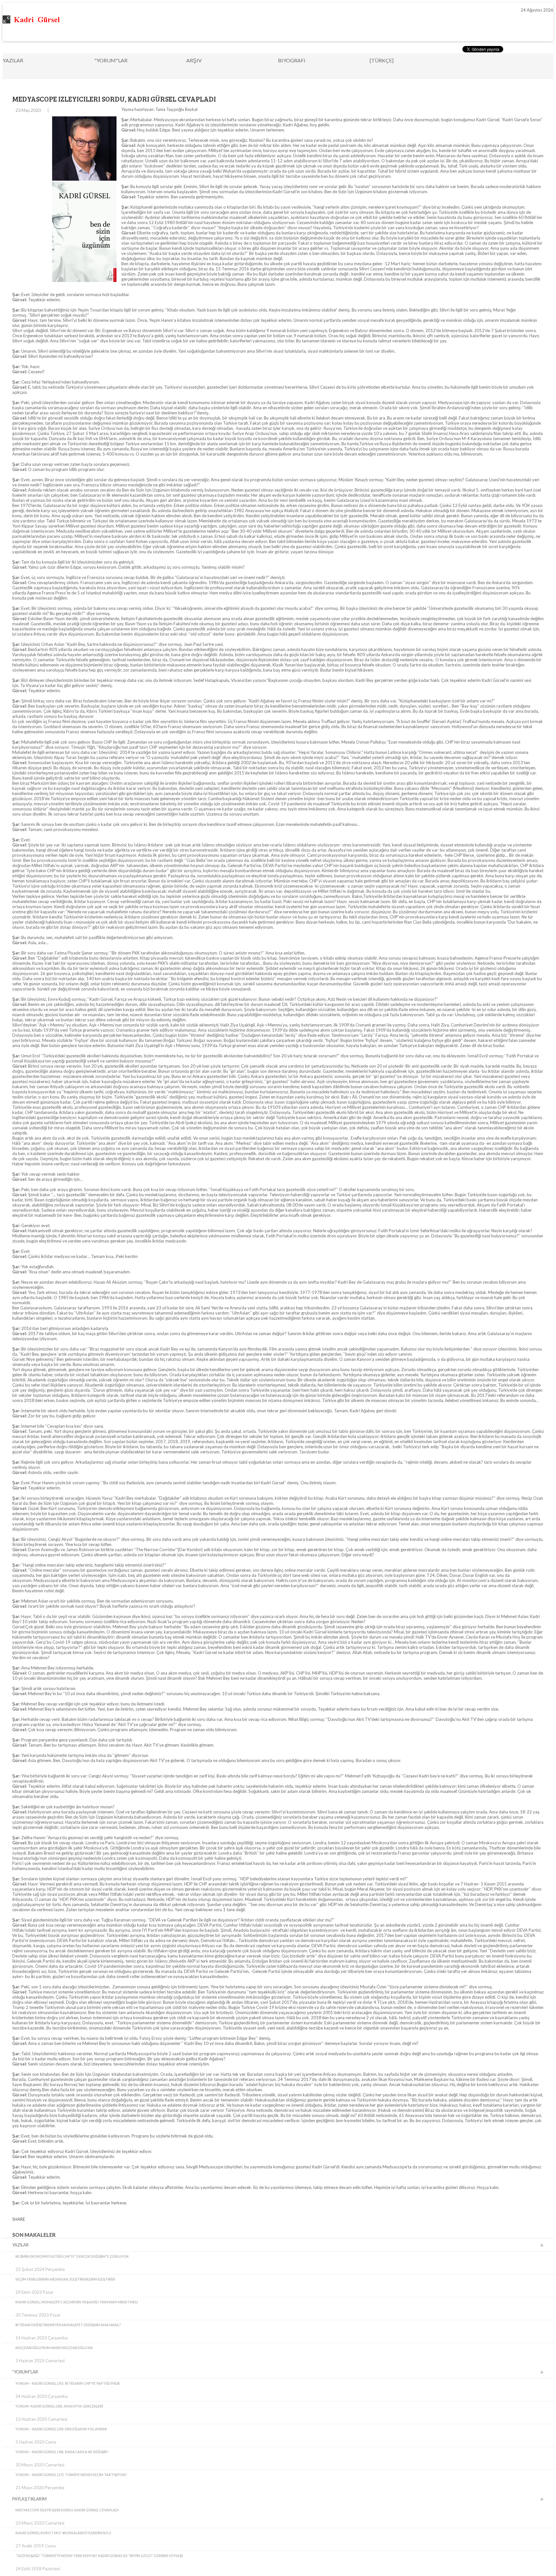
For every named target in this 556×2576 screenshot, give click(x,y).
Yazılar (13, 60)
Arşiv (194, 60)
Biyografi (292, 60)
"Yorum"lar (111, 60)
